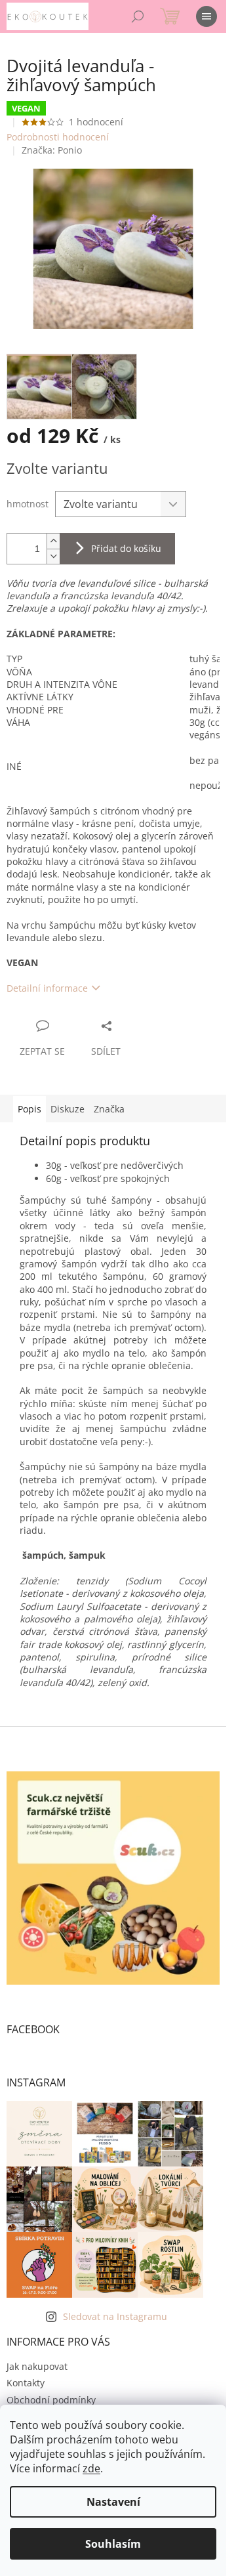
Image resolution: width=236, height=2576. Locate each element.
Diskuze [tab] (68, 1109)
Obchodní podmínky (51, 2400)
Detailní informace (47, 988)
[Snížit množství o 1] (53, 556)
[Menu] (206, 16)
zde (91, 2468)
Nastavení (113, 2502)
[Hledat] (138, 16)
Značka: (52, 150)
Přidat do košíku (126, 548)
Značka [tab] (109, 1109)
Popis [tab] (29, 1109)
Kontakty (26, 2383)
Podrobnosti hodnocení (58, 137)
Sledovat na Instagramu (115, 2316)
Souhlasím (113, 2544)
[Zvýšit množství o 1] (53, 541)
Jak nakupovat (37, 2366)
